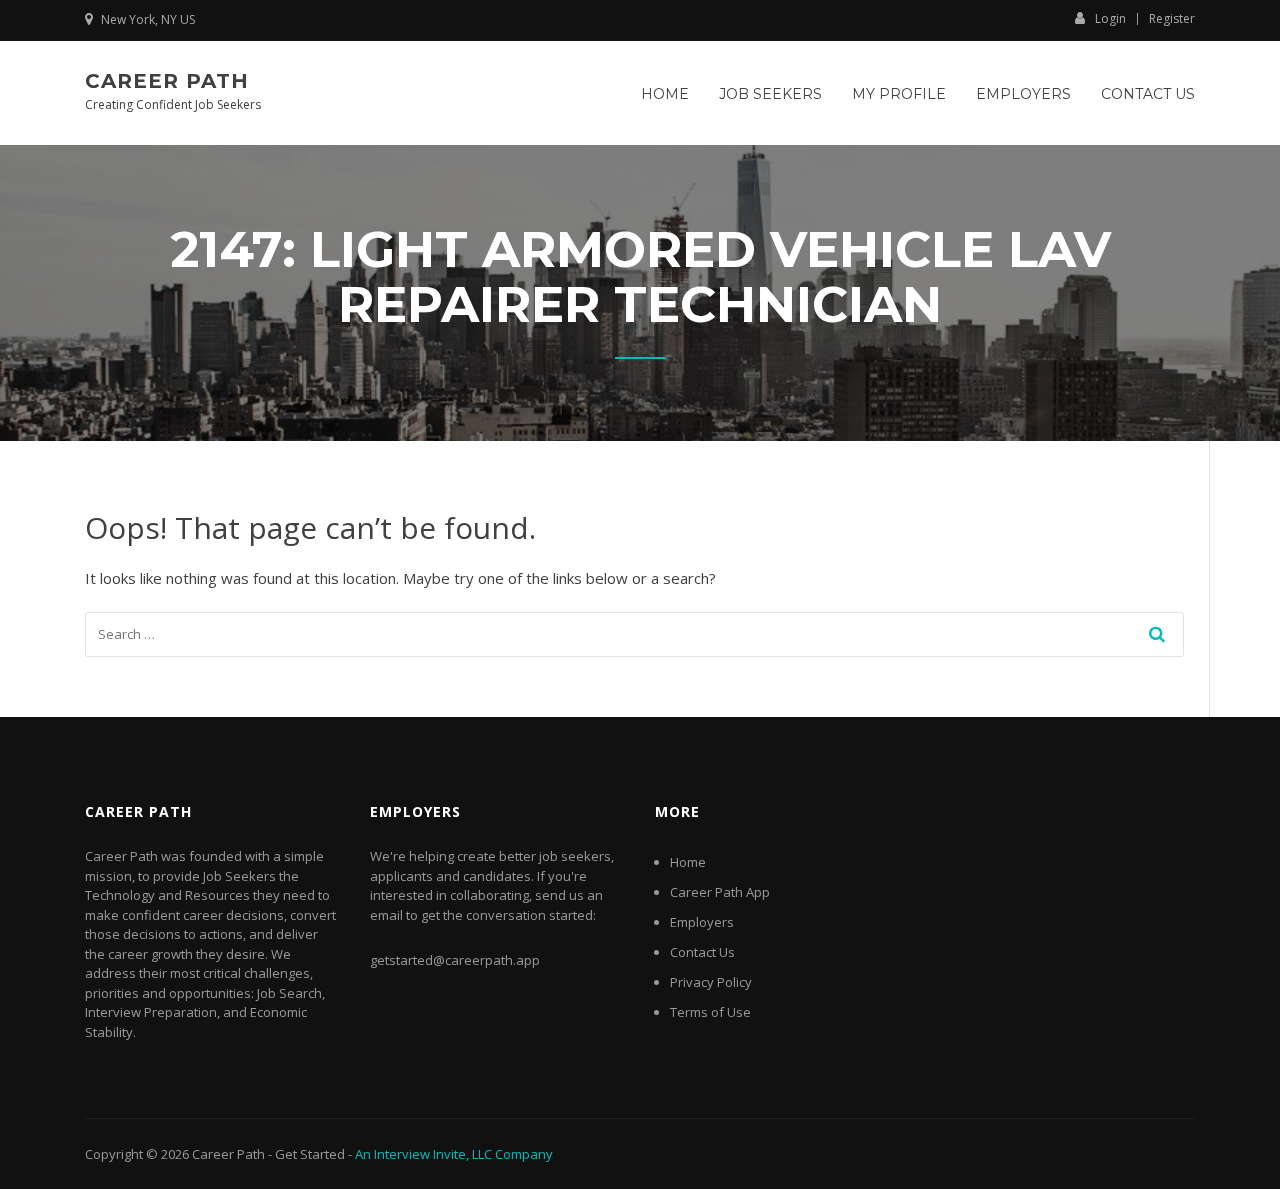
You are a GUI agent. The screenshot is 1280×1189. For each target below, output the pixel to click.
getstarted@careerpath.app (455, 960)
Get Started (310, 1154)
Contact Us (1148, 94)
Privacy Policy (711, 982)
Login (1110, 18)
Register (1172, 19)
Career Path (167, 81)
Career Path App (720, 892)
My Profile (899, 94)
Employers (1023, 94)
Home (665, 94)
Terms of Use (710, 1012)
